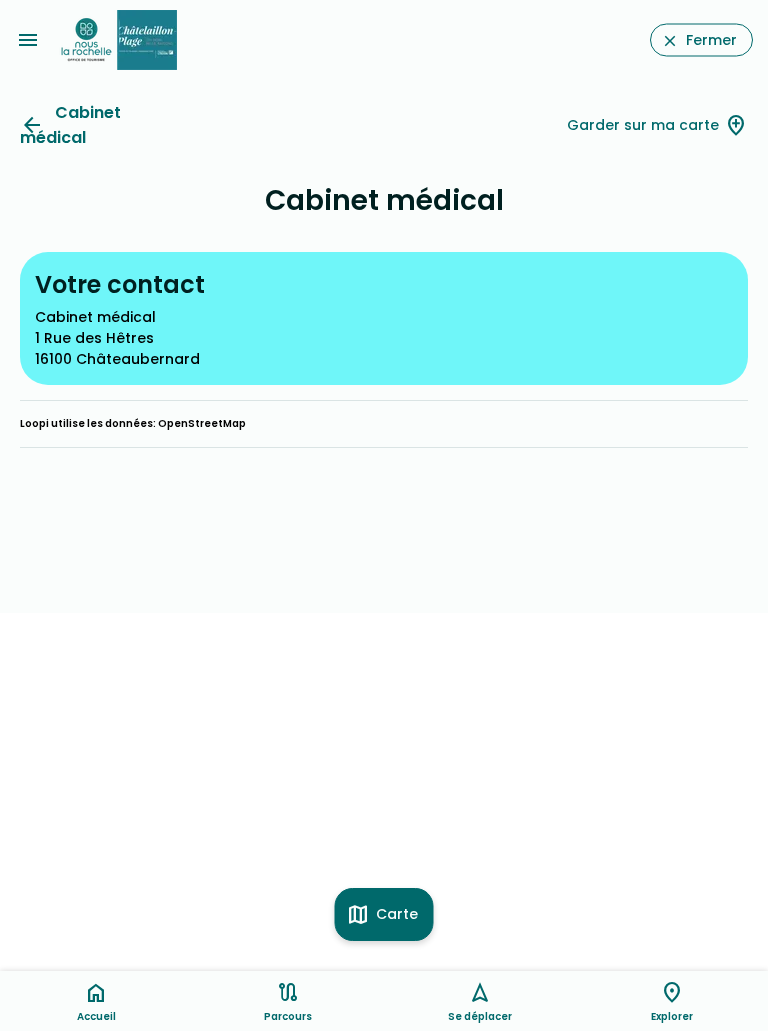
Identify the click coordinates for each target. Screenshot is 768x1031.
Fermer (711, 40)
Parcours (288, 1016)
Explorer (672, 1016)
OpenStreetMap (202, 423)
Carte (397, 914)
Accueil (96, 1016)
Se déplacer (480, 1016)
